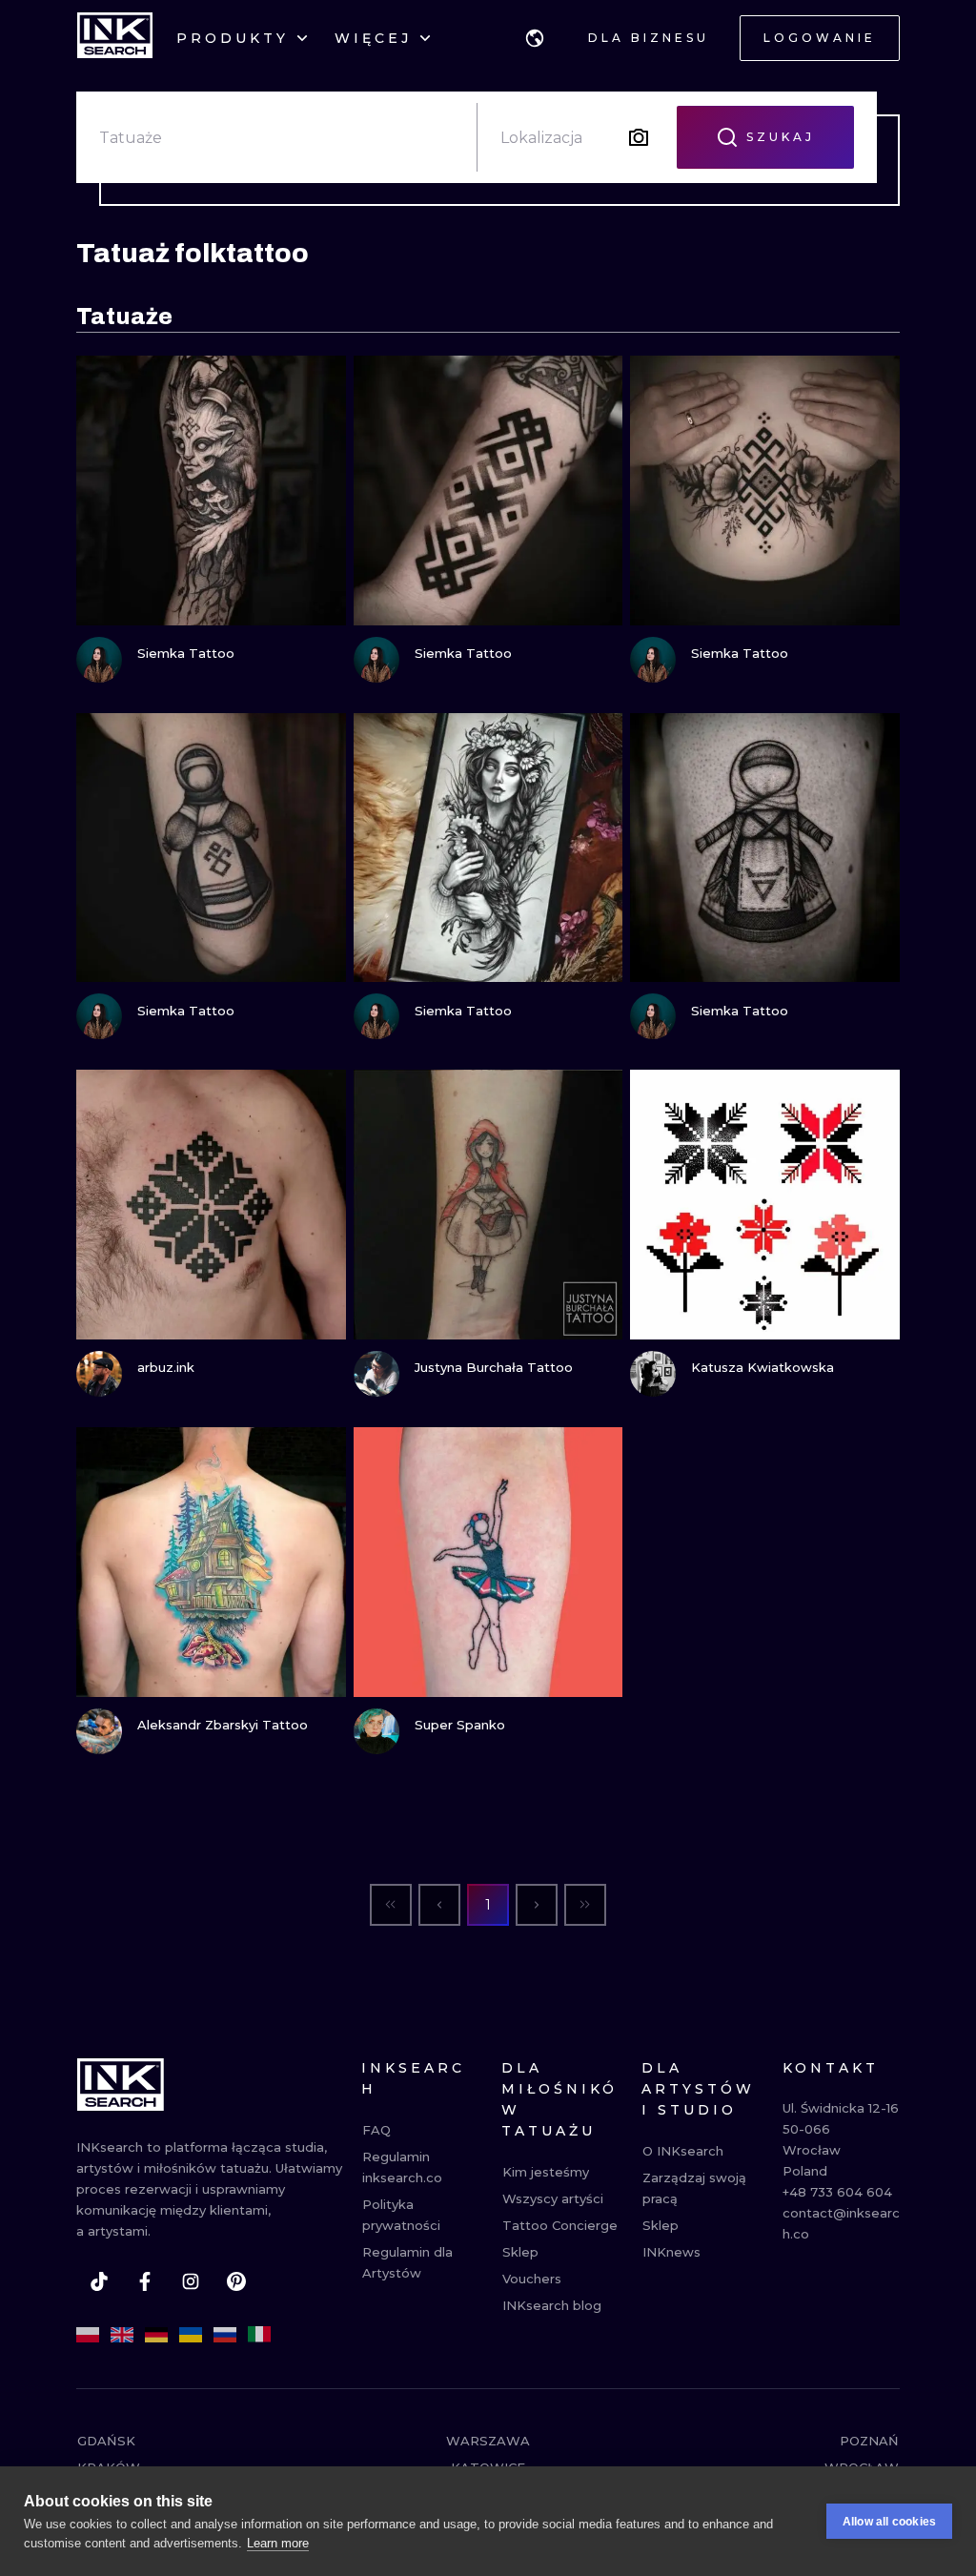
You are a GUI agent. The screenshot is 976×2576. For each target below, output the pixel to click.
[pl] (88, 2335)
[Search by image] (639, 137)
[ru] (225, 2335)
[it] (259, 2335)
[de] (156, 2335)
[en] (122, 2335)
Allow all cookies (889, 2522)
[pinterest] (236, 2281)
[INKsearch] (115, 38)
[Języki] (535, 38)
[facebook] (145, 2281)
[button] (535, 38)
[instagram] (191, 2281)
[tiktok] (99, 2281)
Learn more (278, 2543)
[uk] (191, 2335)
